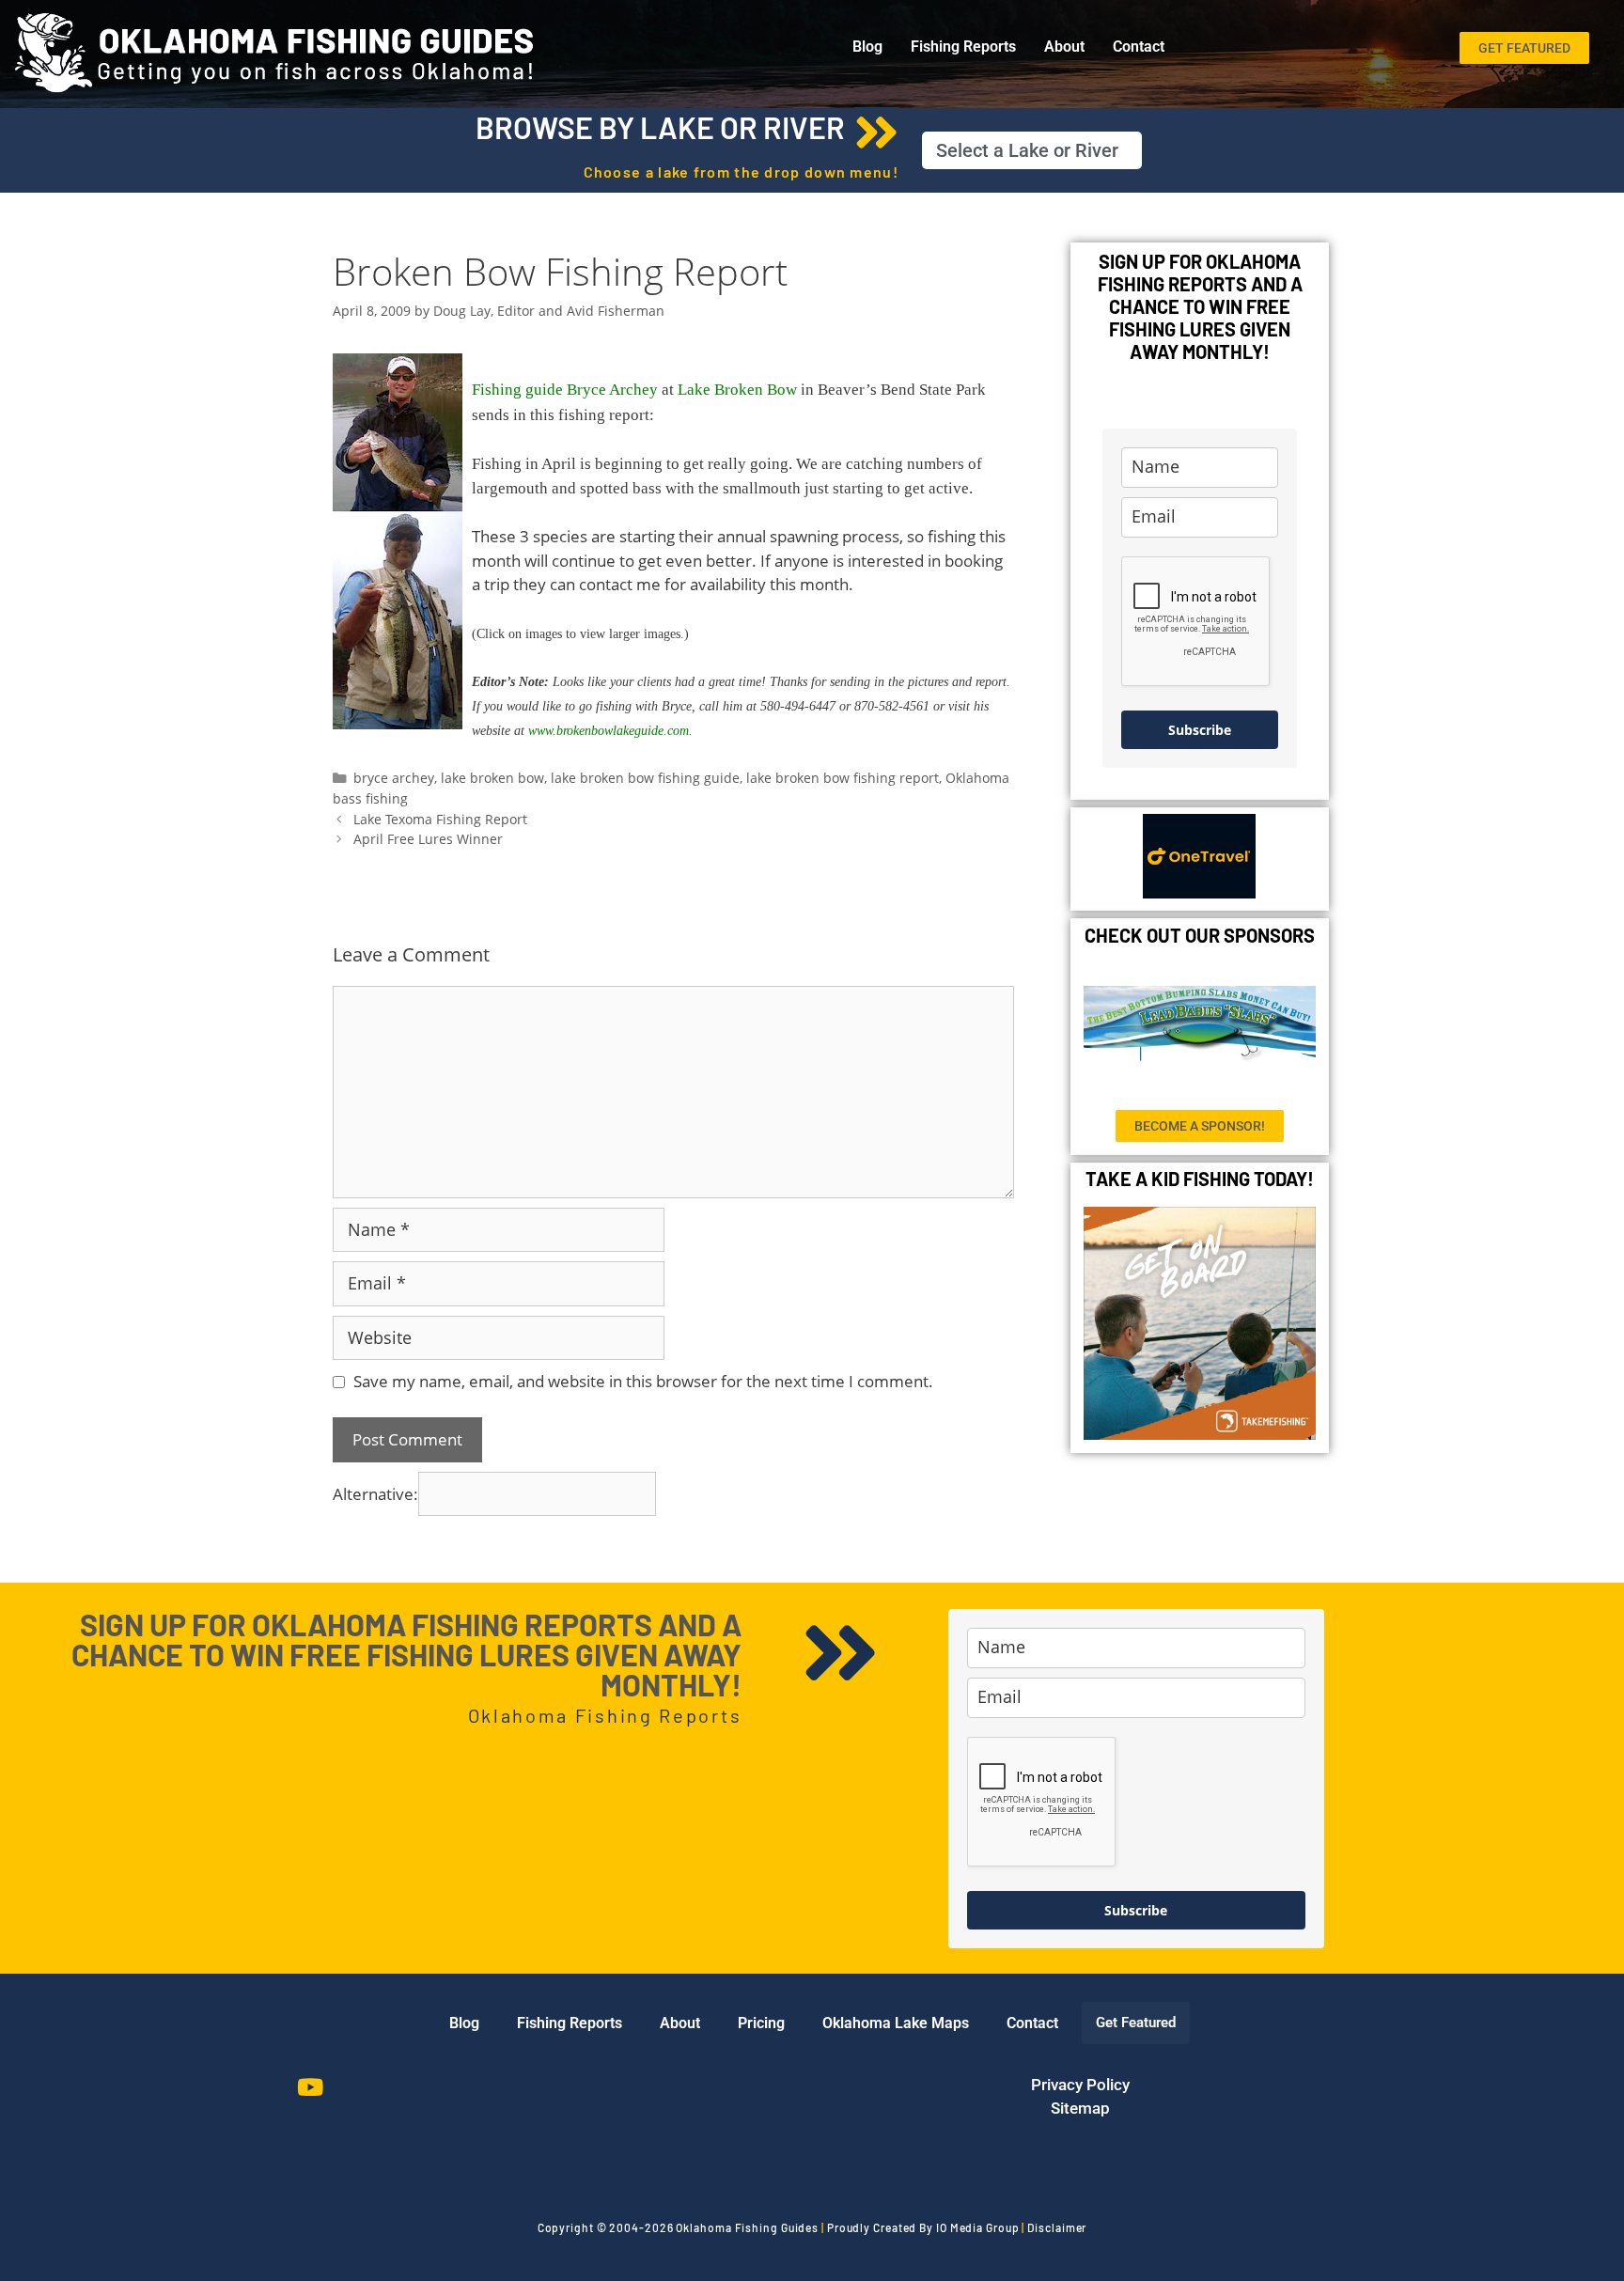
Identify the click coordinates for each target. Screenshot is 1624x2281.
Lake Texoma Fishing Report (440, 819)
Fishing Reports (963, 47)
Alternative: (375, 1494)
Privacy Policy (1080, 2085)
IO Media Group (978, 2227)
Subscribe (1200, 730)
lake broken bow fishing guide (645, 778)
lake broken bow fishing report (843, 778)
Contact (1139, 47)
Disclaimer (1057, 2227)
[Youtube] (310, 2087)
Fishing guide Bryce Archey (565, 390)
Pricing (761, 2023)
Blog (867, 47)
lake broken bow (492, 778)
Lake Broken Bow (737, 390)
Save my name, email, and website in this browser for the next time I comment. (643, 1381)
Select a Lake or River (1027, 150)
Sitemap (1080, 2108)
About (1064, 47)
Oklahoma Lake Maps (896, 2023)
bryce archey (394, 778)
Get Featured (1136, 2023)
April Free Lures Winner (428, 839)
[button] (1032, 150)
